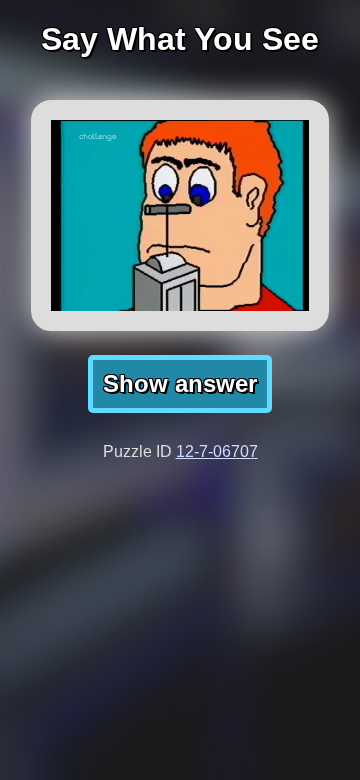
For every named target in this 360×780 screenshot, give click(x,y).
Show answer (180, 383)
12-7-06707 (217, 451)
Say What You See (180, 39)
